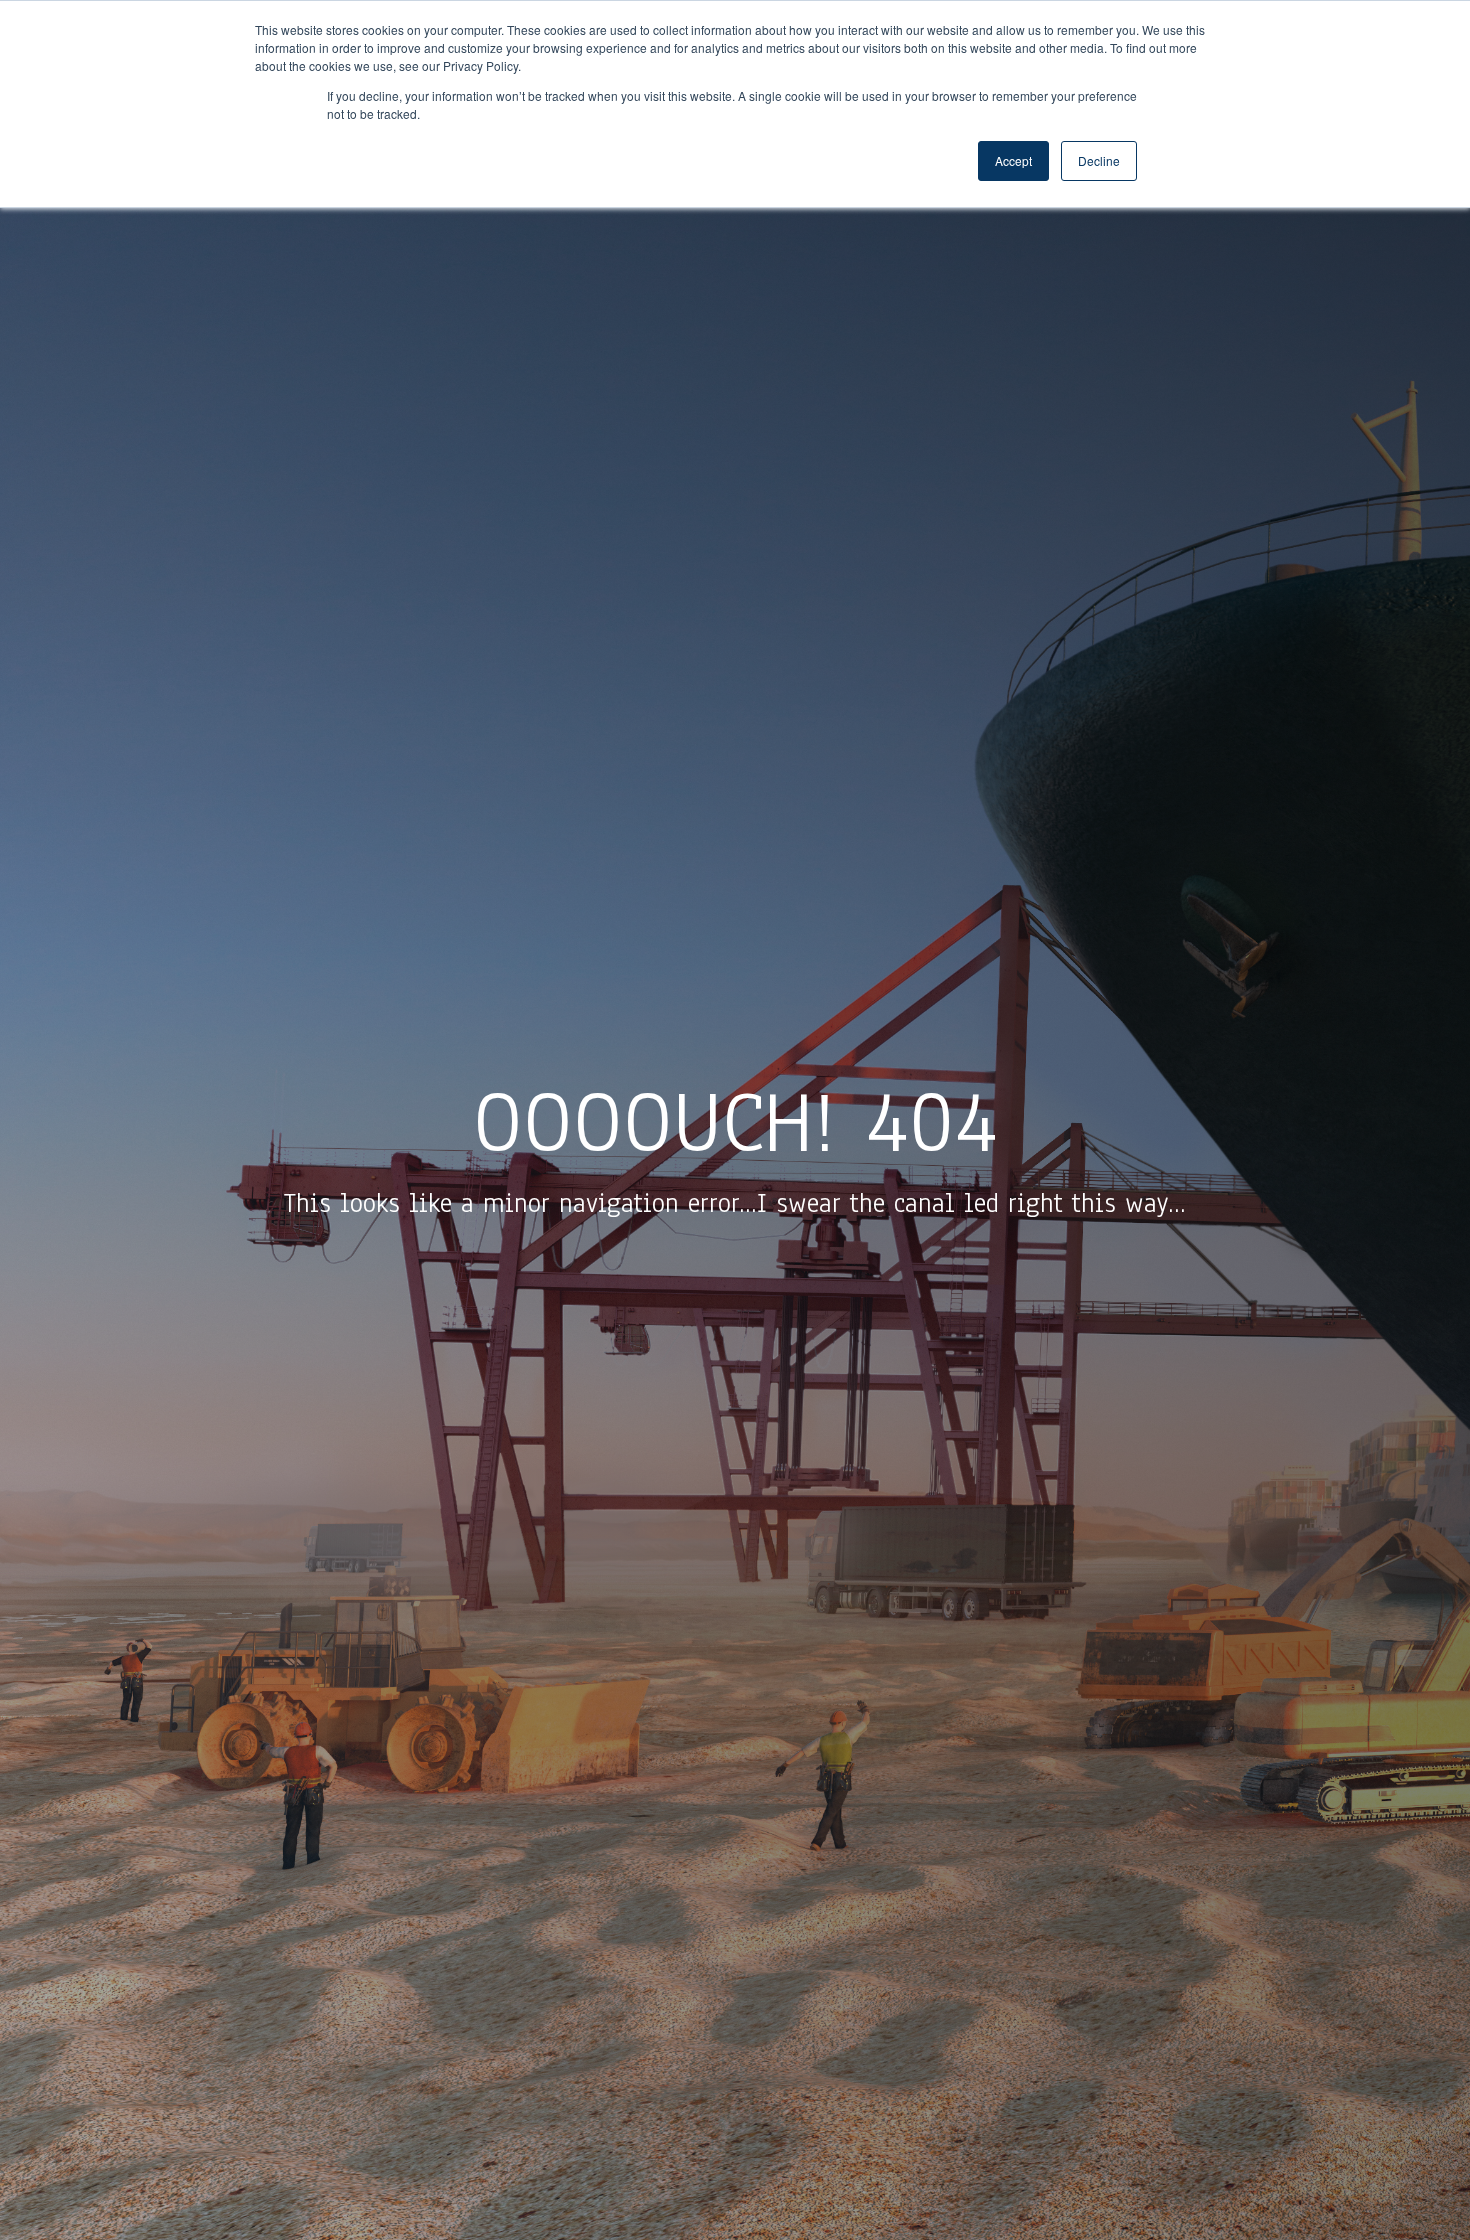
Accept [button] (1013, 160)
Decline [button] (1099, 160)
